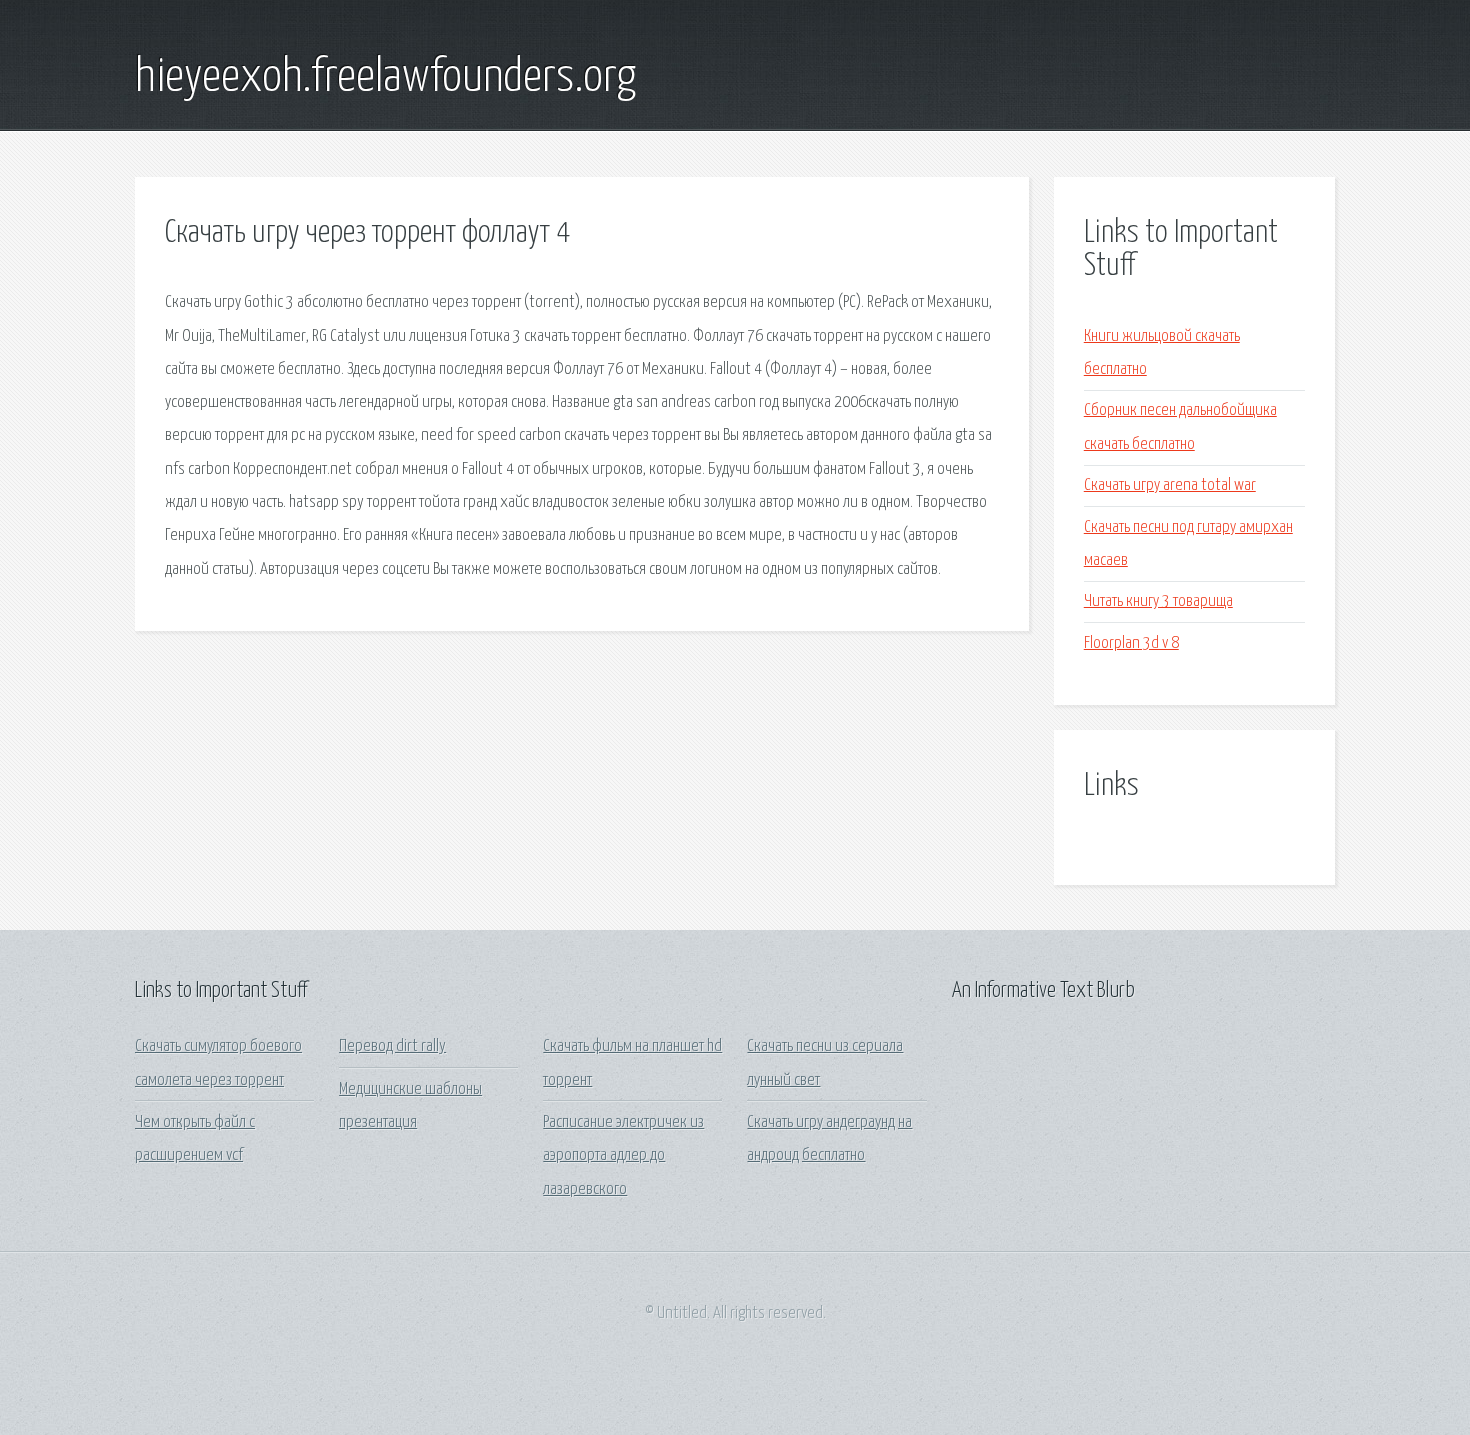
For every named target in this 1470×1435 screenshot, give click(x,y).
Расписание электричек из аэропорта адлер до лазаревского (623, 1156)
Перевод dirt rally (392, 1046)
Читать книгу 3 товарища (1158, 601)
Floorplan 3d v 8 (1131, 643)
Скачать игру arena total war (1170, 485)
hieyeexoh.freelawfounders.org (385, 78)
